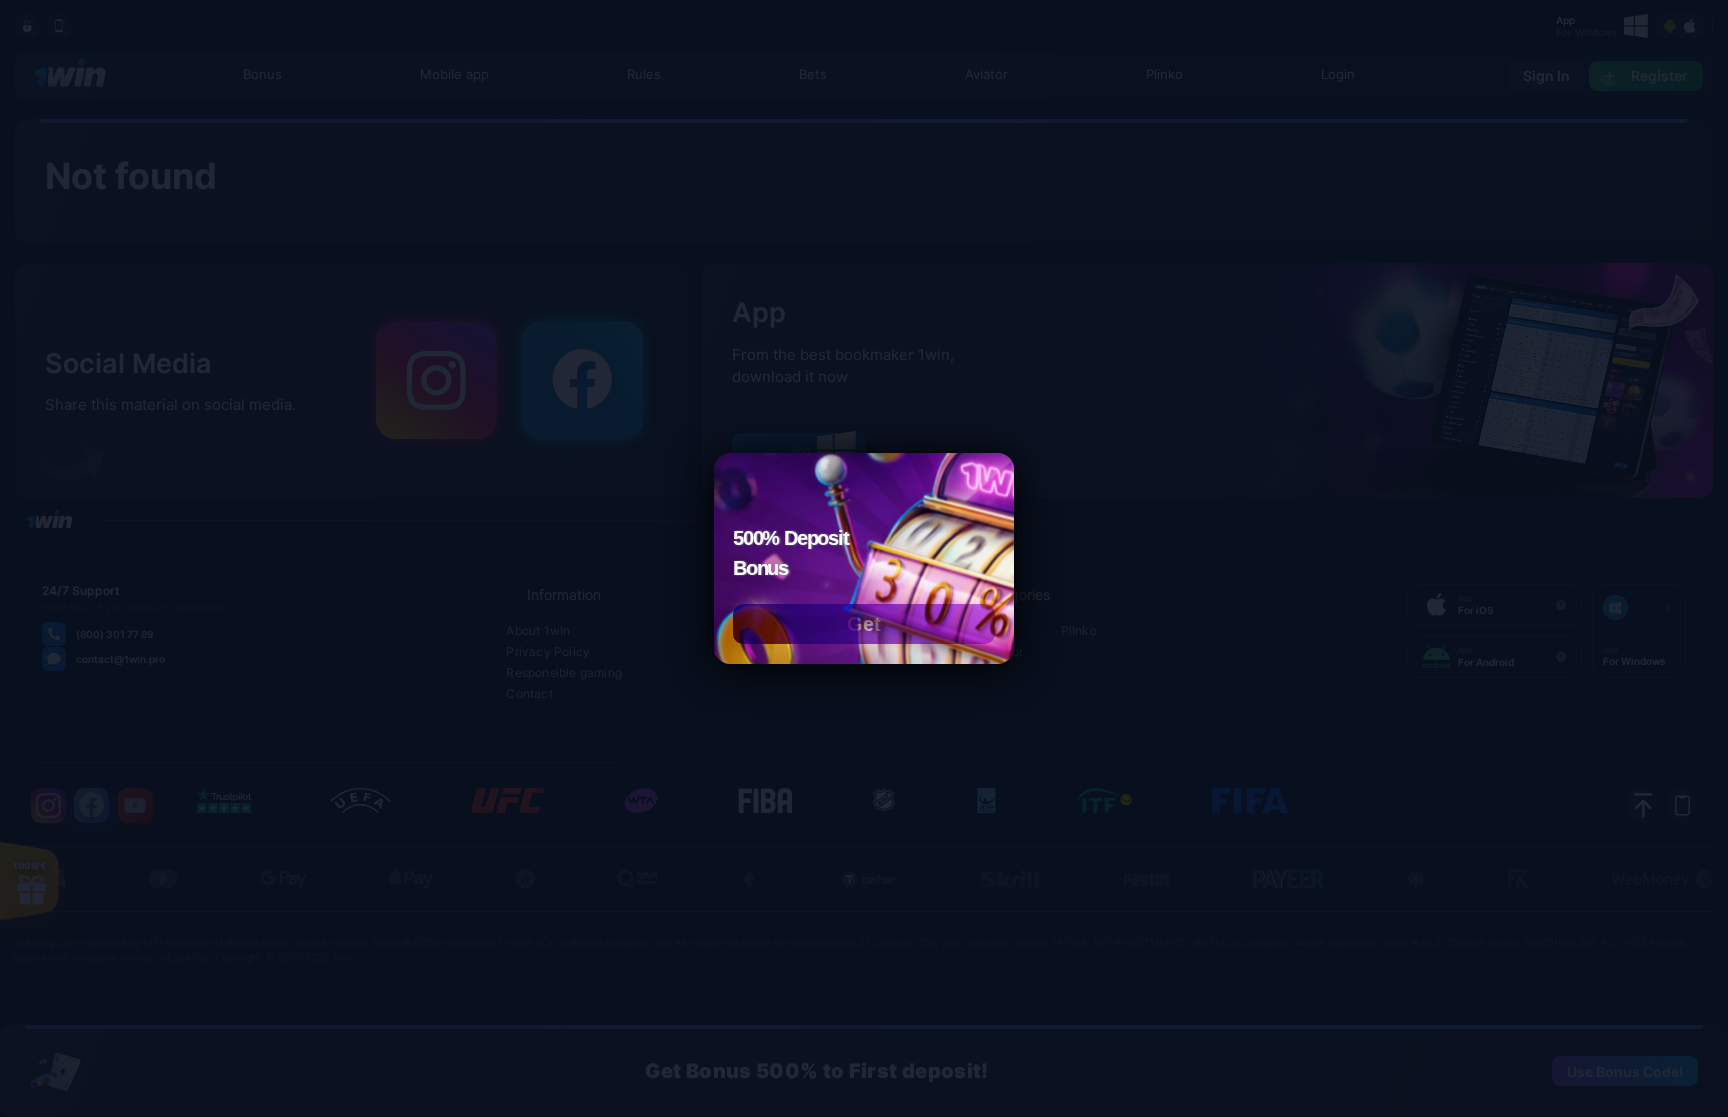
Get (864, 624)
